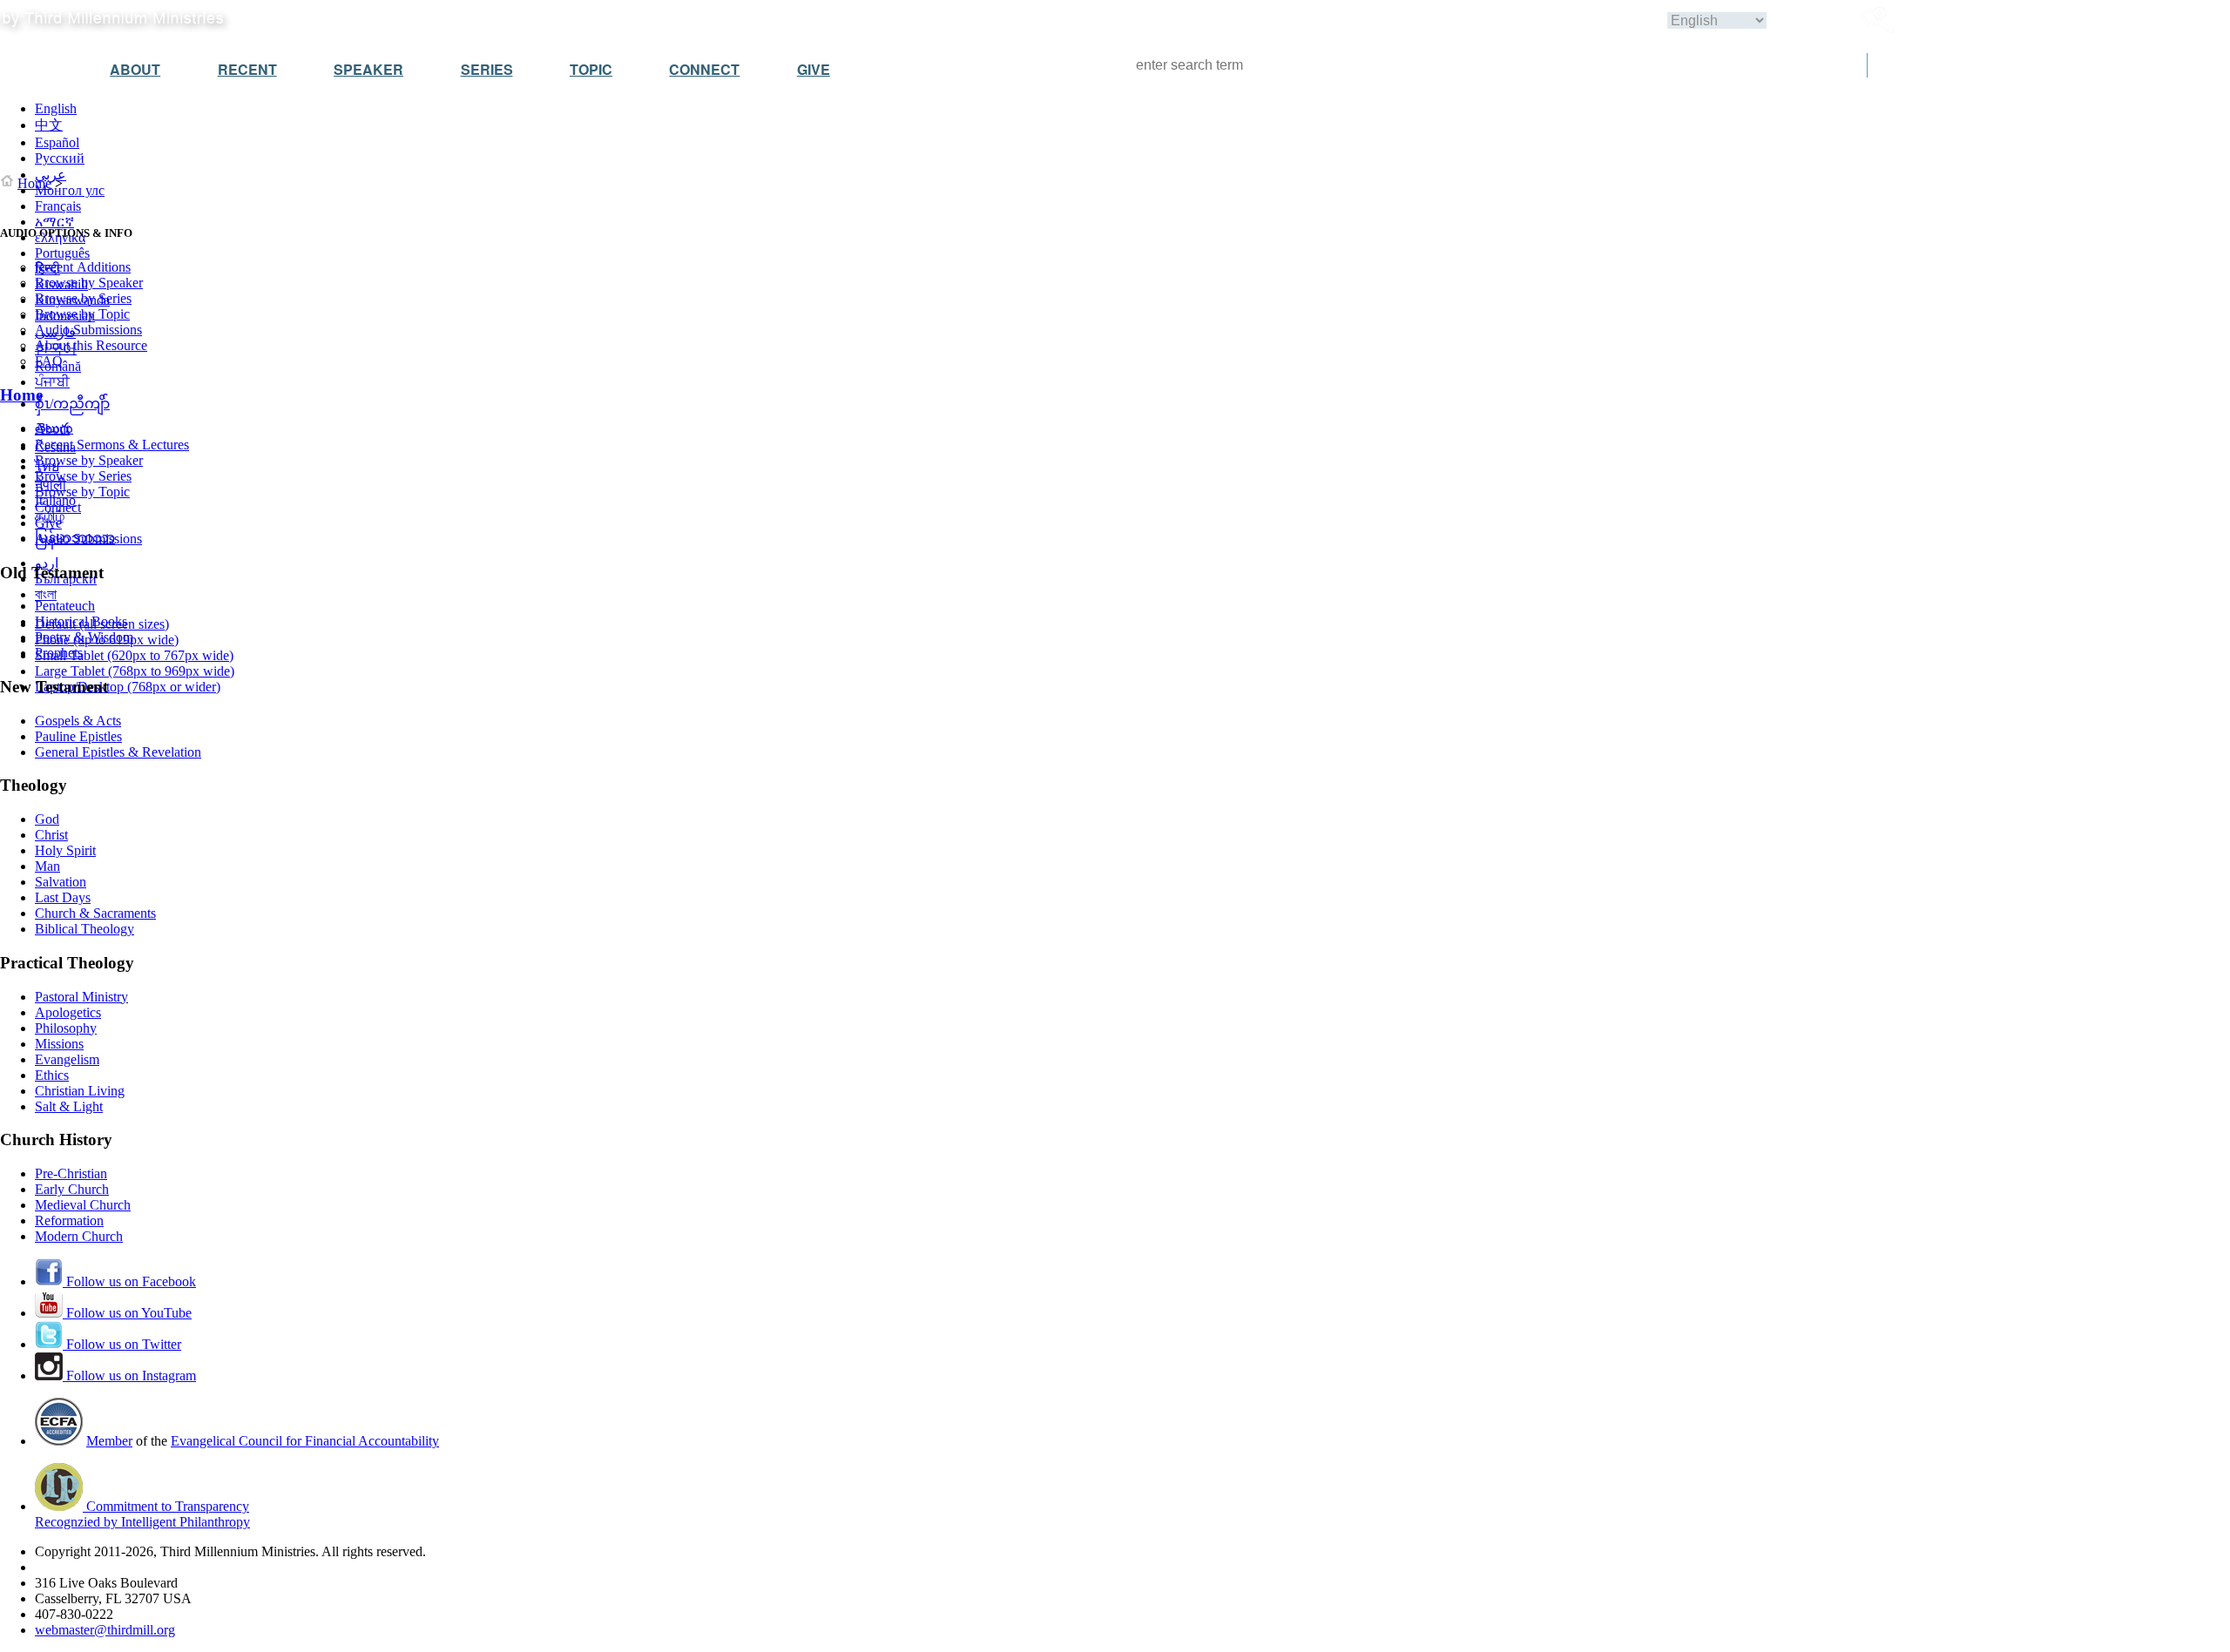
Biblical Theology (84, 929)
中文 (49, 125)
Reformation (69, 1220)
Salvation (61, 882)
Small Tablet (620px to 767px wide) (134, 655)
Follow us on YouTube (127, 1313)
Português (62, 253)
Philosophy (66, 1028)
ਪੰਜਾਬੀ (52, 382)
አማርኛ (54, 222)
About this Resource (91, 345)
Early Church (72, 1189)
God (47, 819)
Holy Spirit (65, 850)
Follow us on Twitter (122, 1344)
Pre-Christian (71, 1173)
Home (34, 183)
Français (58, 206)
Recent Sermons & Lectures (112, 445)
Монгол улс (70, 190)
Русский (60, 158)
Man (47, 866)
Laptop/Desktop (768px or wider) (128, 687)
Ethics (52, 1075)
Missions (59, 1044)
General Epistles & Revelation (118, 752)
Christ (51, 835)
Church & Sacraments (95, 913)
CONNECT (704, 69)
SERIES (487, 69)
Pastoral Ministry (81, 997)
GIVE (814, 69)
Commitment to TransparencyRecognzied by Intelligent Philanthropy (142, 1514)
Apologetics (68, 1012)
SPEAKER (368, 69)
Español (57, 142)
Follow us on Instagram (129, 1376)
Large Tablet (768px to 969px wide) (135, 671)
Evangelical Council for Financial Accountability (305, 1441)
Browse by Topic (82, 314)
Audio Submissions (88, 330)
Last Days (63, 897)
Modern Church (79, 1236)
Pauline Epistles (78, 736)
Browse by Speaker (89, 283)
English (56, 108)
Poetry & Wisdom (84, 637)
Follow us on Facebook (129, 1281)
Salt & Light (69, 1106)
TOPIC (591, 69)
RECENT (247, 69)
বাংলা (46, 594)
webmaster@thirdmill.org (105, 1630)
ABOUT (135, 69)
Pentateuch (65, 606)
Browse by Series (83, 298)
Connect (58, 507)
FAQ (49, 361)
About (52, 429)
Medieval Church (83, 1205)
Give (48, 523)
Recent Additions (83, 267)
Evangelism (67, 1059)
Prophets (59, 653)
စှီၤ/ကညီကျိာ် (72, 404)
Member (109, 1441)
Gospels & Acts (78, 721)
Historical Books (81, 621)
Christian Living (80, 1091)
